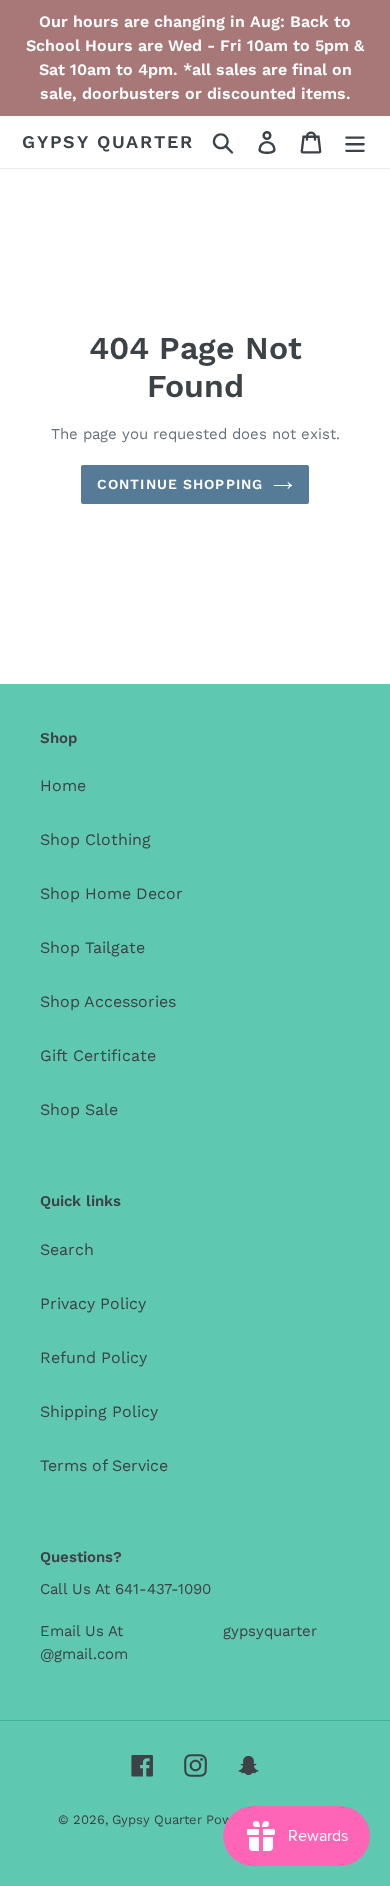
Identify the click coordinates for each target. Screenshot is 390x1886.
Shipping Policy (99, 1411)
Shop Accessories (108, 1001)
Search (67, 1249)
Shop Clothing (95, 839)
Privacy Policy (93, 1303)
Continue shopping (180, 484)
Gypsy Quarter (107, 141)
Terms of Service (104, 1465)
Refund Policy (93, 1357)
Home (63, 785)
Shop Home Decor (111, 893)
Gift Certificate (98, 1055)
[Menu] (355, 142)
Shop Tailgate (92, 947)
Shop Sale (79, 1109)
